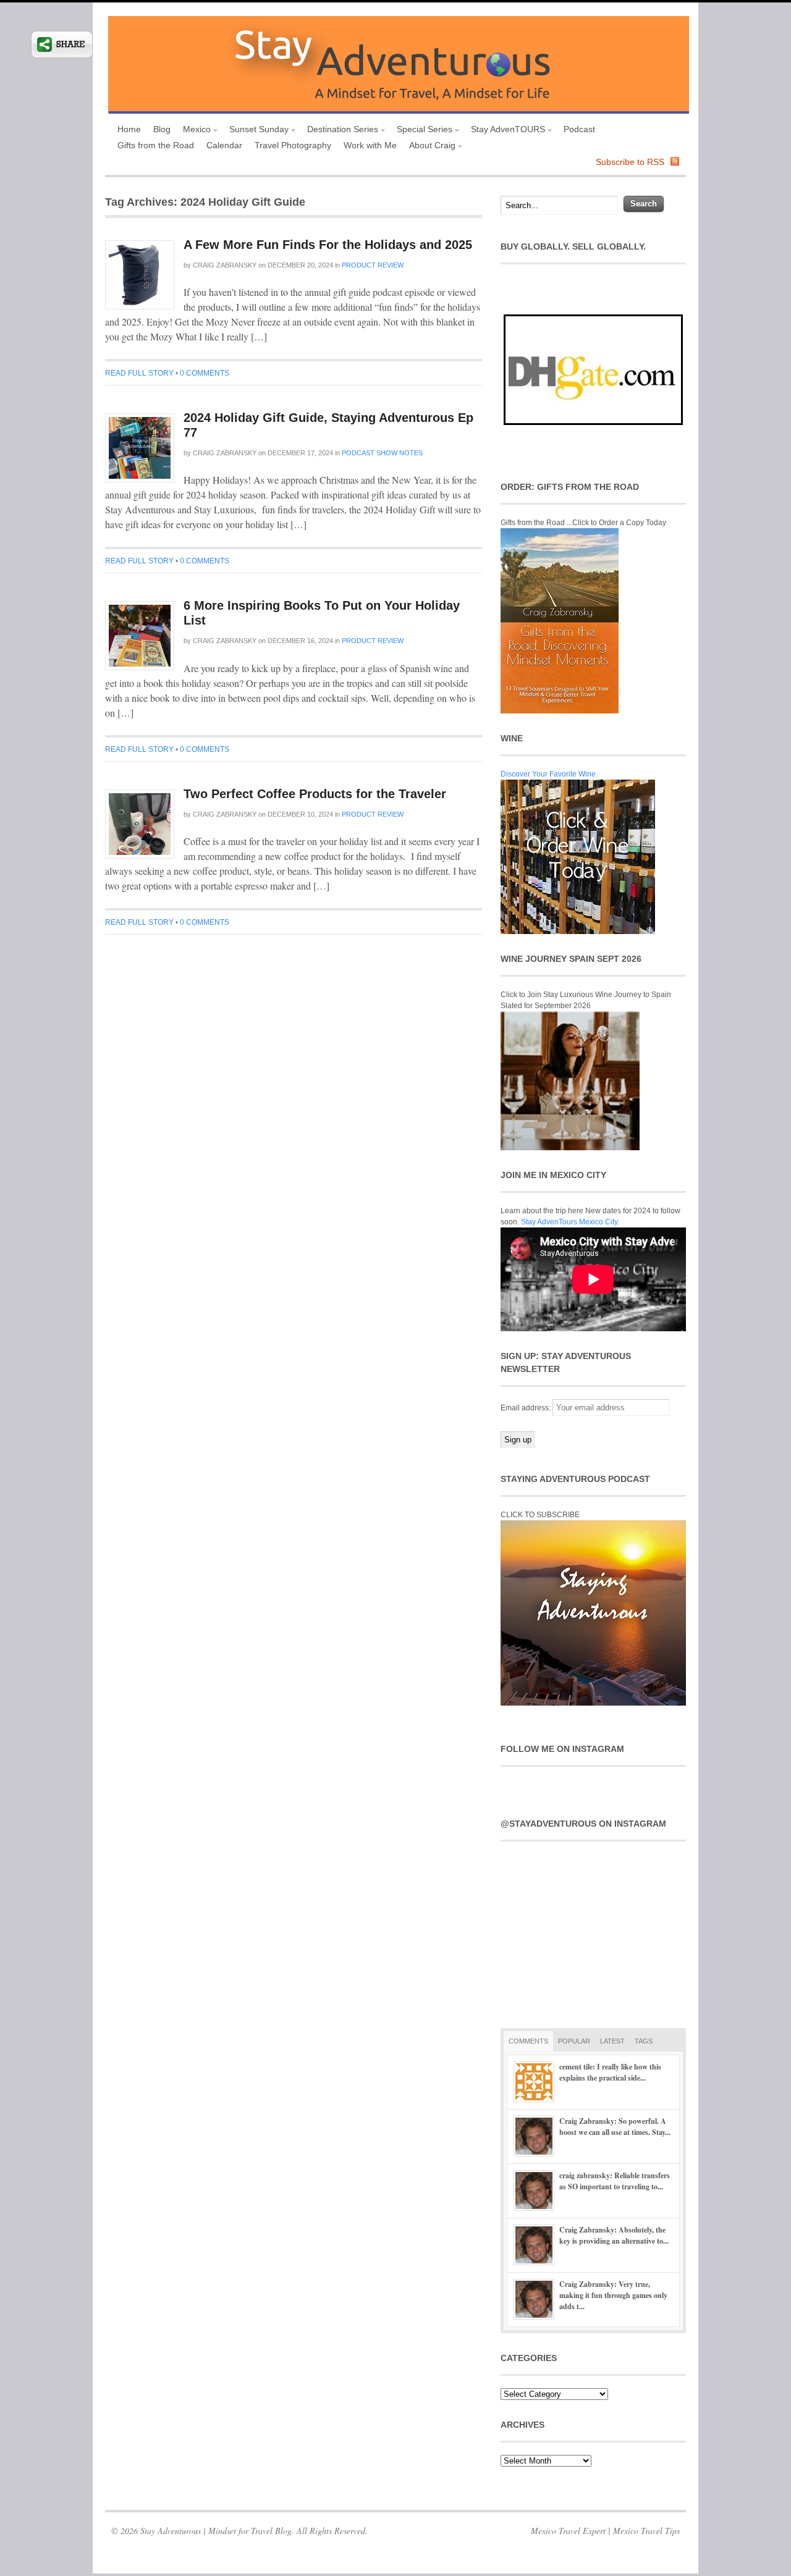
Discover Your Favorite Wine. (549, 774)
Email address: (527, 1408)
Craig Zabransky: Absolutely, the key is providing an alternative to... (614, 2235)
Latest (612, 2041)
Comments (528, 2041)
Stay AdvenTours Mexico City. (570, 1222)
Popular (574, 2041)
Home (129, 129)
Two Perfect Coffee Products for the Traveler (315, 794)
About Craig (429, 147)
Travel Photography (293, 145)
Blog (162, 129)
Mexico (194, 131)
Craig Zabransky (225, 265)
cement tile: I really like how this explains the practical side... (610, 2072)
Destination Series (340, 131)
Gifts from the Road (156, 145)
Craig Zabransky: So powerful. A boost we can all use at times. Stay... (615, 2127)
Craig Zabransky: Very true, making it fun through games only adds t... (613, 2295)
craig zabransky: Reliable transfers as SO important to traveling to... (615, 2181)
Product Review (373, 265)
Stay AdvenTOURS (505, 131)
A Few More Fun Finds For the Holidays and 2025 (328, 245)
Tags (644, 2041)
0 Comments (205, 373)
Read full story (139, 373)
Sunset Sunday (256, 131)
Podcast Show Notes (382, 453)
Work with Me (370, 145)
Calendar (224, 145)
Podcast (579, 129)
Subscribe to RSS (630, 162)
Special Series (421, 131)
